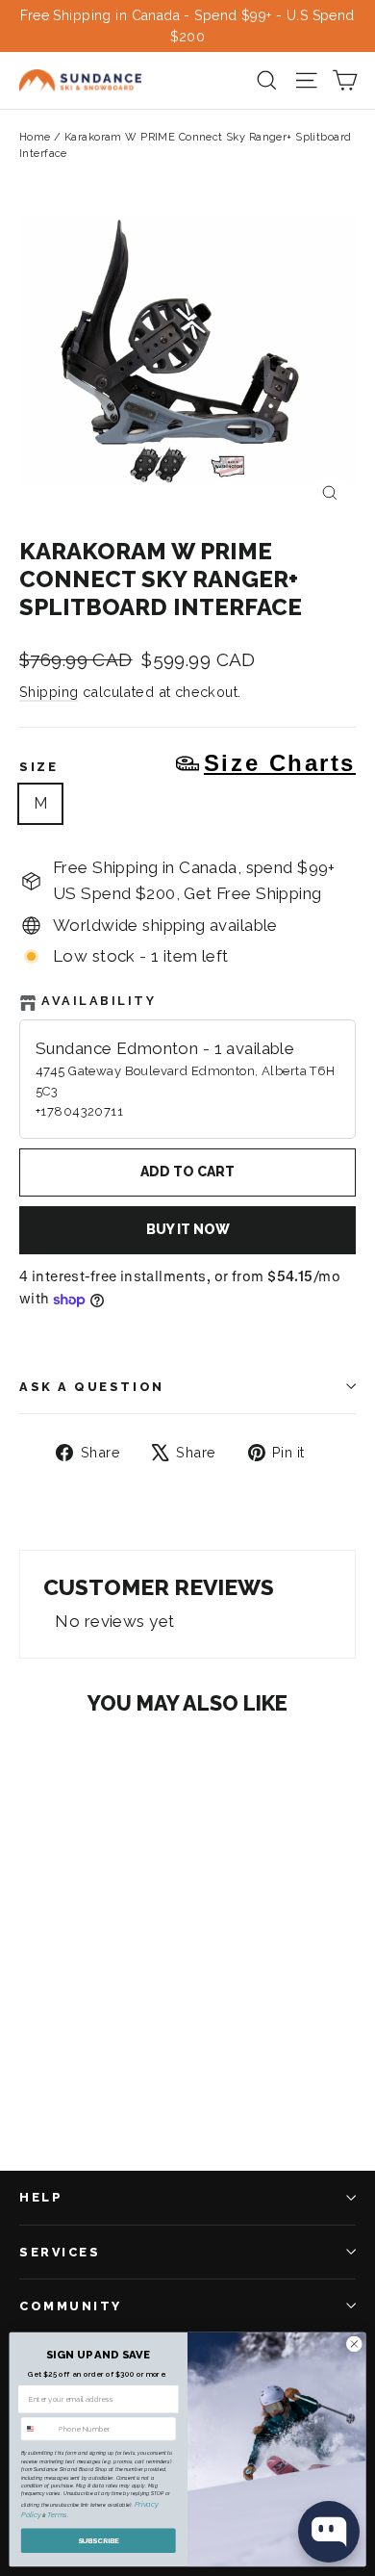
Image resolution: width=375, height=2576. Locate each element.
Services (60, 2252)
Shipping (49, 692)
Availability (99, 1001)
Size (187, 763)
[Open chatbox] (329, 2532)
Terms (57, 2516)
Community (71, 2306)
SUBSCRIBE (99, 2541)
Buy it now (188, 1229)
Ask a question (92, 1387)
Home (35, 137)
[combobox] (37, 2429)
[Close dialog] (354, 2344)
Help (41, 2197)
